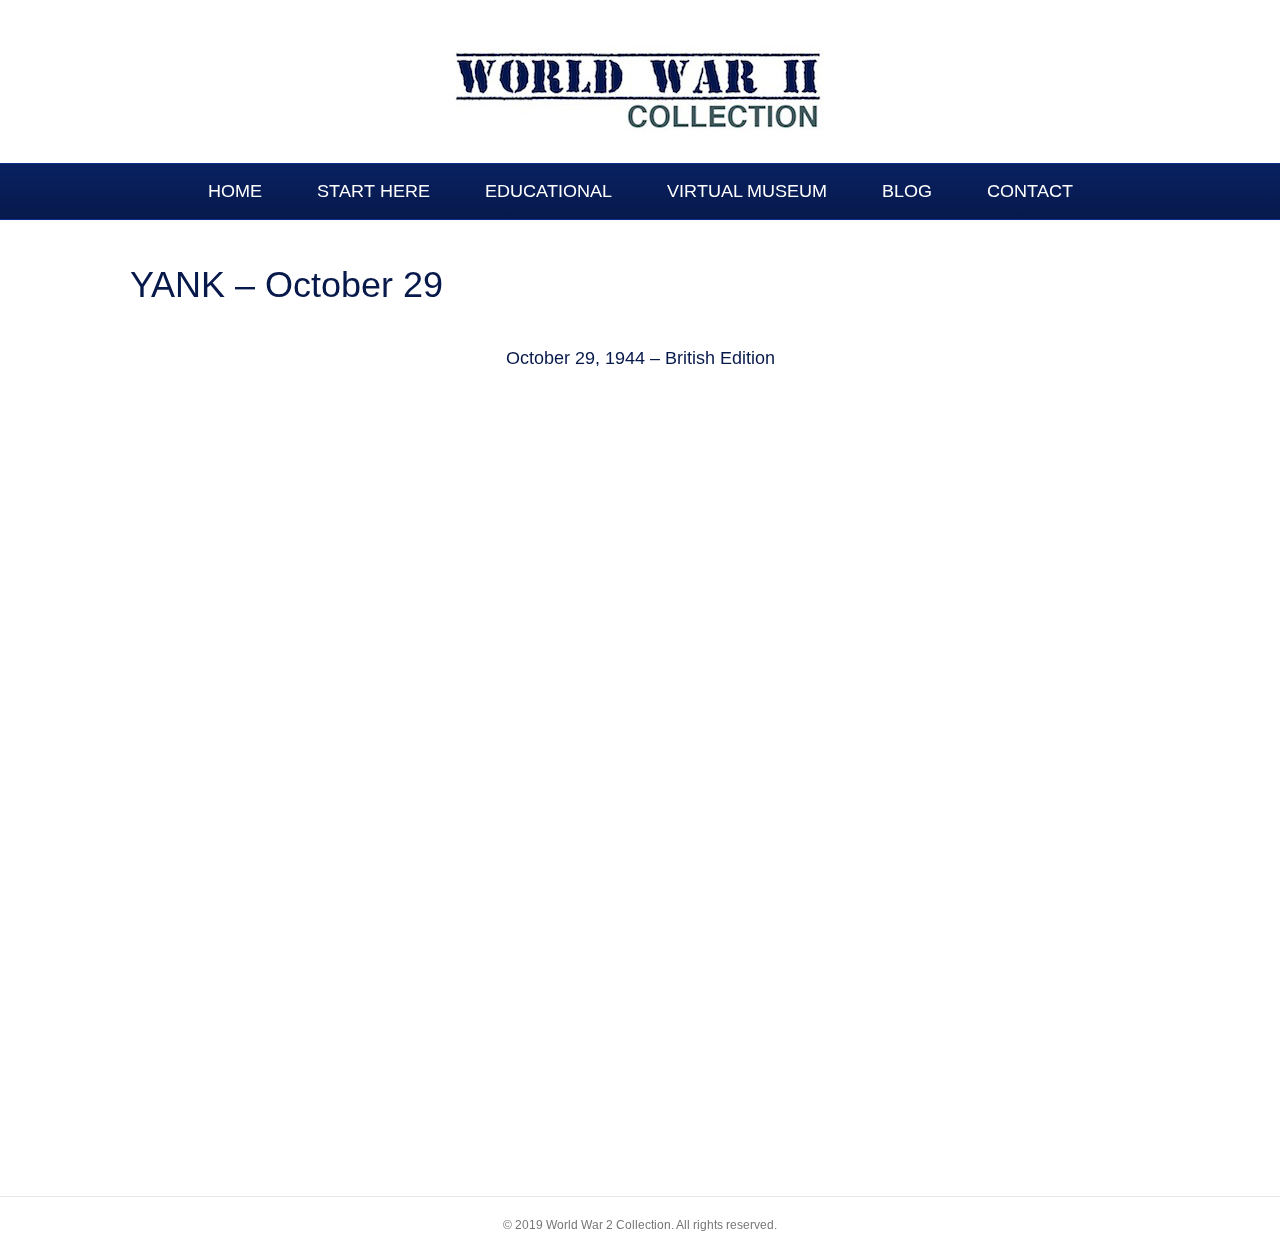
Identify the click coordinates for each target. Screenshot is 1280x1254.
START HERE (373, 191)
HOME (235, 191)
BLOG (907, 191)
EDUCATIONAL (548, 191)
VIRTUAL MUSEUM (747, 191)
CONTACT (1030, 191)
